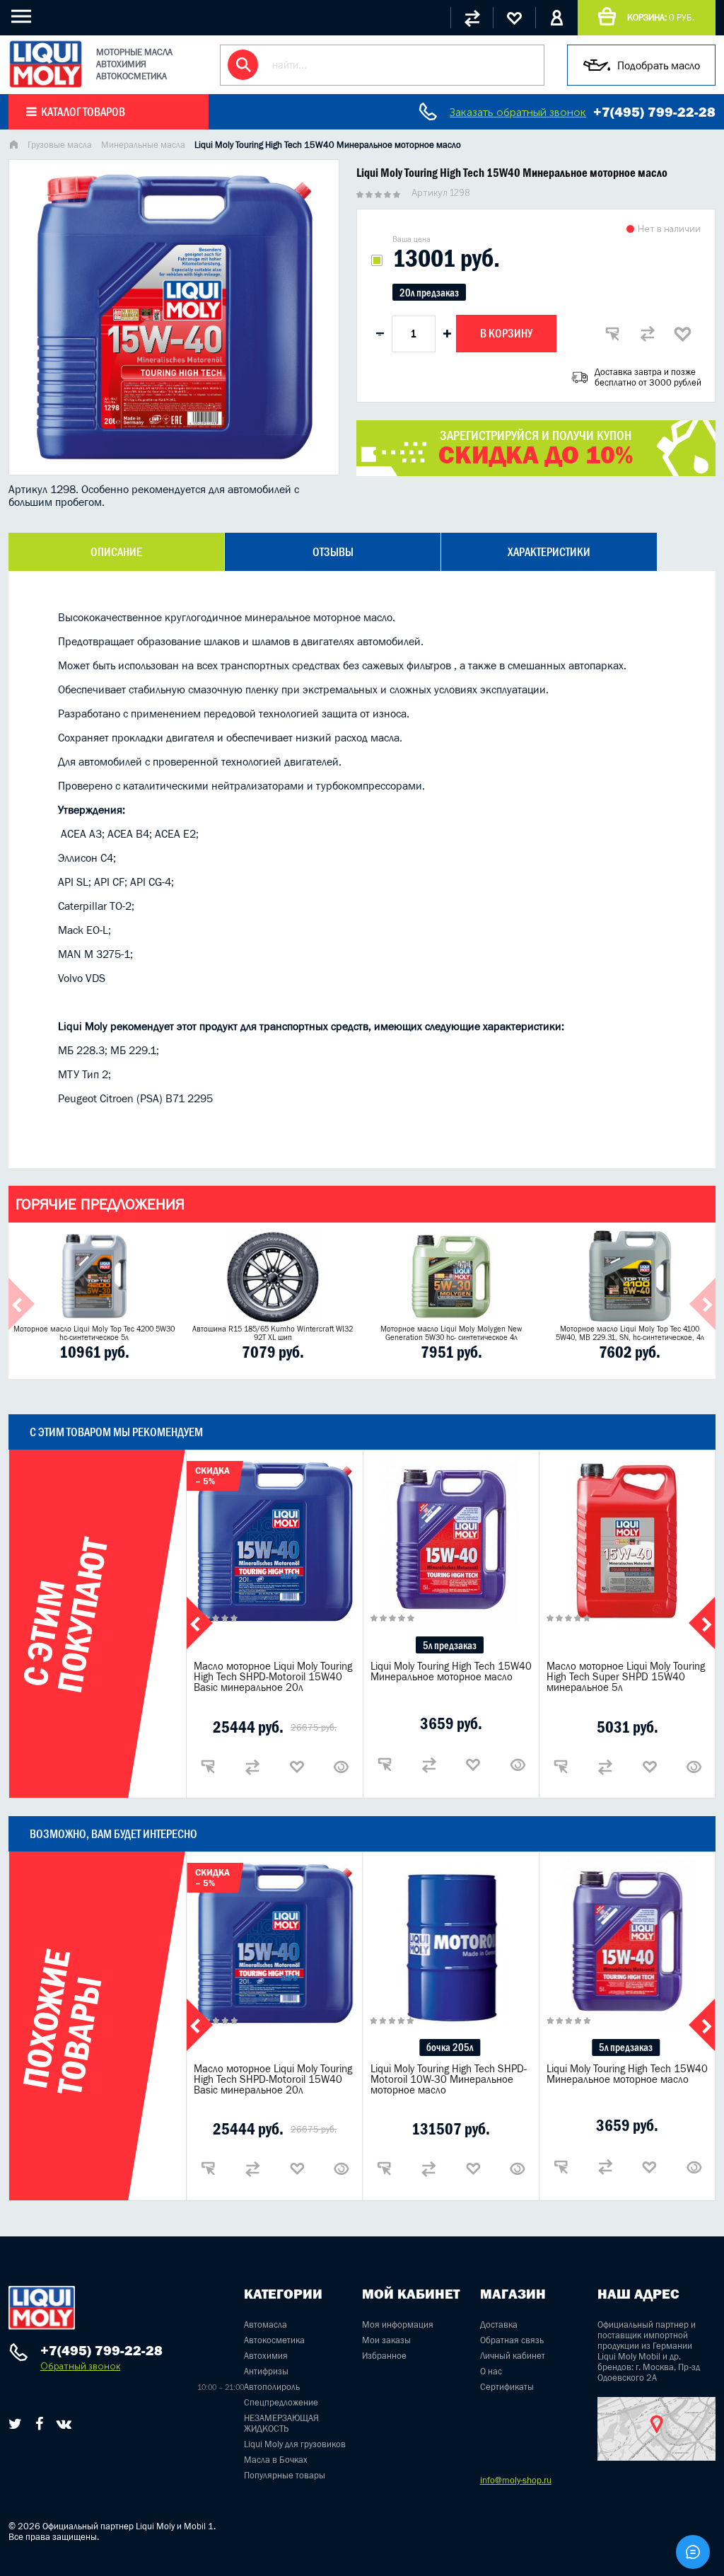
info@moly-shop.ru (516, 2480)
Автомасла (265, 2324)
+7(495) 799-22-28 (654, 112)
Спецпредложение (281, 2402)
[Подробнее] (341, 1767)
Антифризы (266, 2371)
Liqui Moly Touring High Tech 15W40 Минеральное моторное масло (451, 1671)
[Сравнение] (472, 18)
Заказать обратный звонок (518, 112)
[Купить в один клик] (612, 334)
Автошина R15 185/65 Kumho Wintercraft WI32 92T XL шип (273, 1333)
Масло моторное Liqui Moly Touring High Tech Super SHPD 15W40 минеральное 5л (626, 1676)
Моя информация (398, 2324)
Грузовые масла (60, 145)
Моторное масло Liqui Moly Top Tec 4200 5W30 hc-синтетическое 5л (94, 1333)
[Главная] (13, 146)
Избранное (384, 2356)
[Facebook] (39, 2424)
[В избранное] (683, 334)
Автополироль (272, 2387)
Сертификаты (507, 2387)
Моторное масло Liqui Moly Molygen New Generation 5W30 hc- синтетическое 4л (451, 1333)
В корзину (506, 333)
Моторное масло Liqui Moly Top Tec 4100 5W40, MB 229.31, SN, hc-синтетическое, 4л (630, 1333)
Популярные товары (285, 2475)
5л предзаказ (450, 1645)
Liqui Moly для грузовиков (295, 2444)
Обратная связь (512, 2340)
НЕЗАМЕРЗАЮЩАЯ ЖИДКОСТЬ (281, 2423)
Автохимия (266, 2356)
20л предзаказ (429, 293)
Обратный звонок (80, 2366)
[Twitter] (15, 2424)
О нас (491, 2371)
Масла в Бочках (276, 2460)
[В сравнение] (648, 334)
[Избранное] (514, 18)
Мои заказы (386, 2340)
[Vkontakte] (64, 2424)
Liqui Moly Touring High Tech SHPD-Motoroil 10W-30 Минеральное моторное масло (449, 2079)
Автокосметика (274, 2340)
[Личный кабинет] (556, 18)
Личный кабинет (513, 2356)
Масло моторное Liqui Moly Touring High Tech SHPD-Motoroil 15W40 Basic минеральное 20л (273, 1676)
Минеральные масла (143, 145)
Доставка (499, 2324)
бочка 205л (450, 2047)
